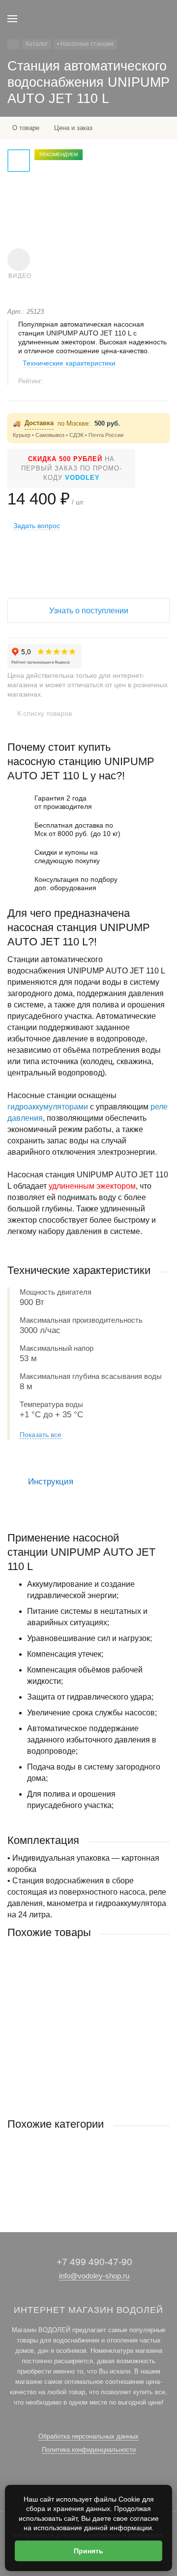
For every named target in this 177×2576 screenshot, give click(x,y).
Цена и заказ (73, 128)
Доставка (39, 423)
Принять (88, 2551)
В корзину (88, 2087)
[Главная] (14, 44)
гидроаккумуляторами (48, 1107)
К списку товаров (44, 713)
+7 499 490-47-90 (94, 2262)
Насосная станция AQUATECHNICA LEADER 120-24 (85, 2025)
